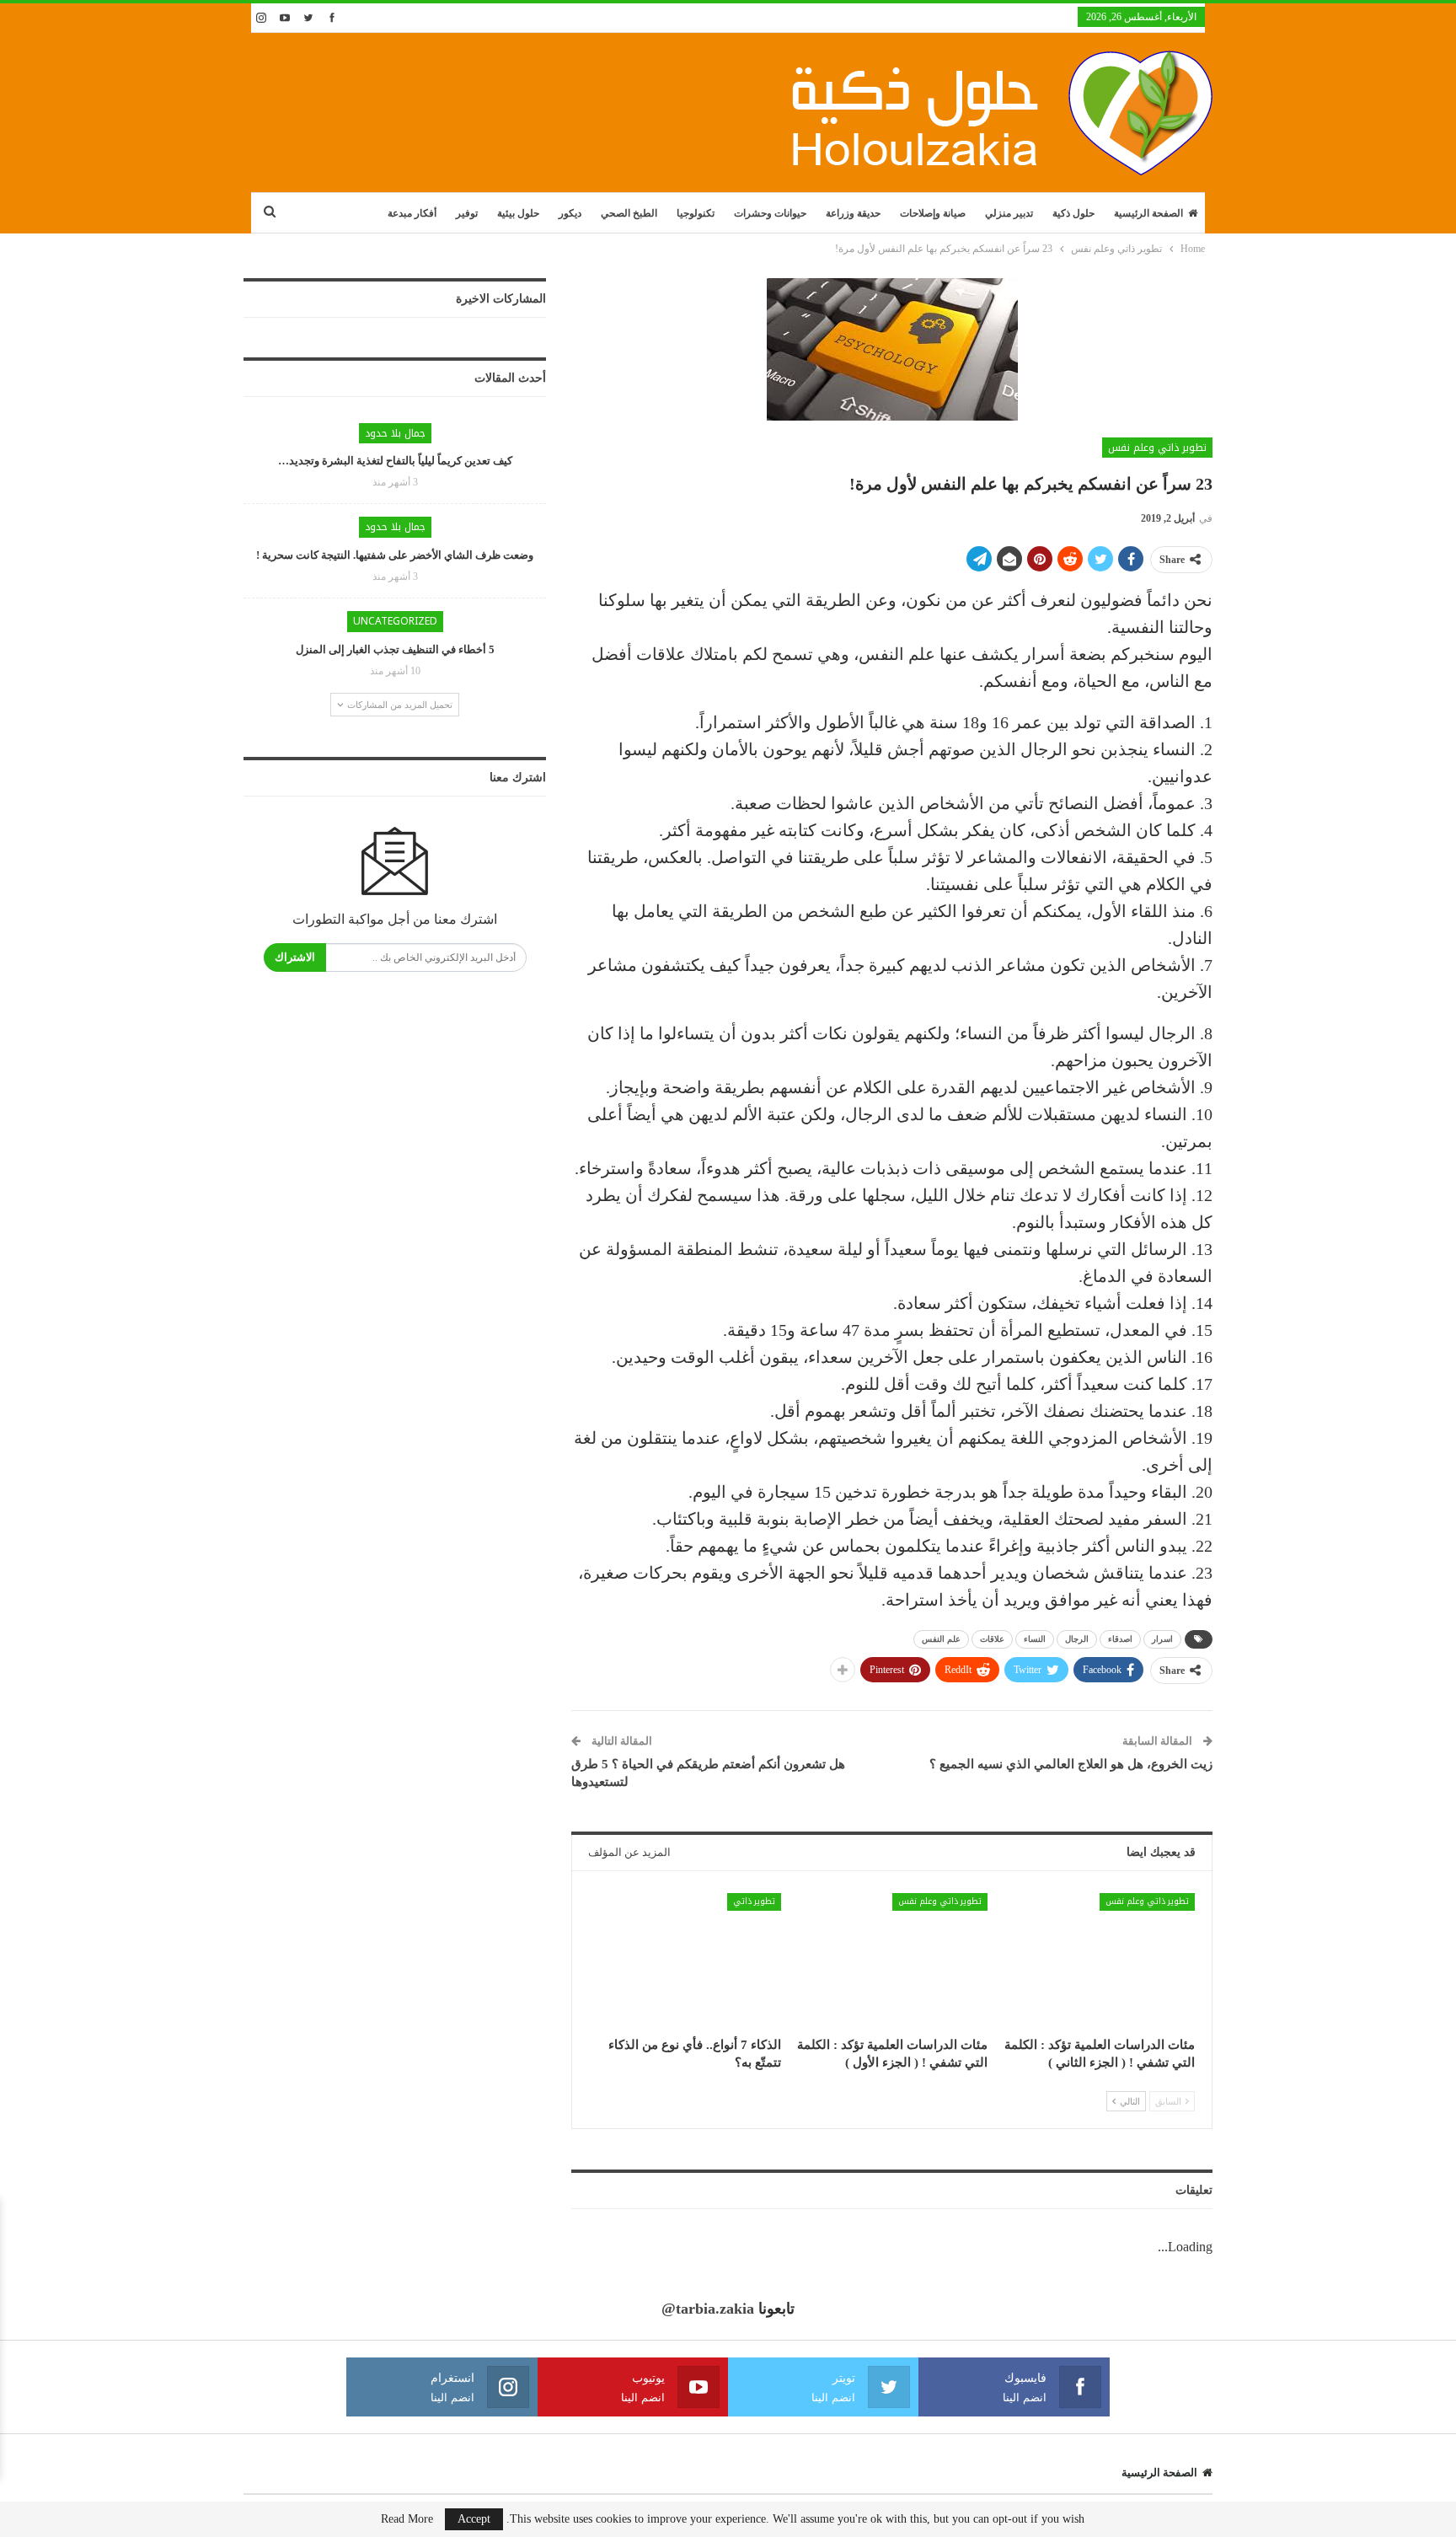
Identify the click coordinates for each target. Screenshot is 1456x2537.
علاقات (992, 1639)
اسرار (1162, 1639)
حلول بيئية (518, 213)
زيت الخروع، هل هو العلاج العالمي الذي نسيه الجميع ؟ (1071, 1764)
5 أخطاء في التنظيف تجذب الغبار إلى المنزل (395, 649)
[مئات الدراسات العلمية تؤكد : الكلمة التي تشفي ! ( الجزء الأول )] (892, 1960)
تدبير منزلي (1009, 213)
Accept (474, 2519)
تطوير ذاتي (754, 1901)
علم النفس (941, 1639)
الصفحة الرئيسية (1148, 213)
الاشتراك (295, 957)
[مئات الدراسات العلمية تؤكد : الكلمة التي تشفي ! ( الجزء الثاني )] (1099, 1960)
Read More (407, 2519)
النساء (1035, 1639)
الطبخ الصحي (629, 213)
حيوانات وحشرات (770, 213)
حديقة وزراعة (853, 213)
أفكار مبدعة (412, 213)
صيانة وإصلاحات (933, 213)
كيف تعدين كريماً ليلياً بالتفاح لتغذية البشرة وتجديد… (395, 461)
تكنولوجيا (696, 213)
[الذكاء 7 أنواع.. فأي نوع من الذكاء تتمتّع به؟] (685, 1960)
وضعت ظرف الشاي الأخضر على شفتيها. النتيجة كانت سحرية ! (395, 555)
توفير (467, 213)
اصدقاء (1120, 1639)
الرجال (1077, 1639)
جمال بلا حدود (395, 433)
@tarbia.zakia (708, 2309)
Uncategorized (395, 621)
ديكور (570, 213)
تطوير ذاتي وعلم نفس (1157, 448)
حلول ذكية (1073, 213)
